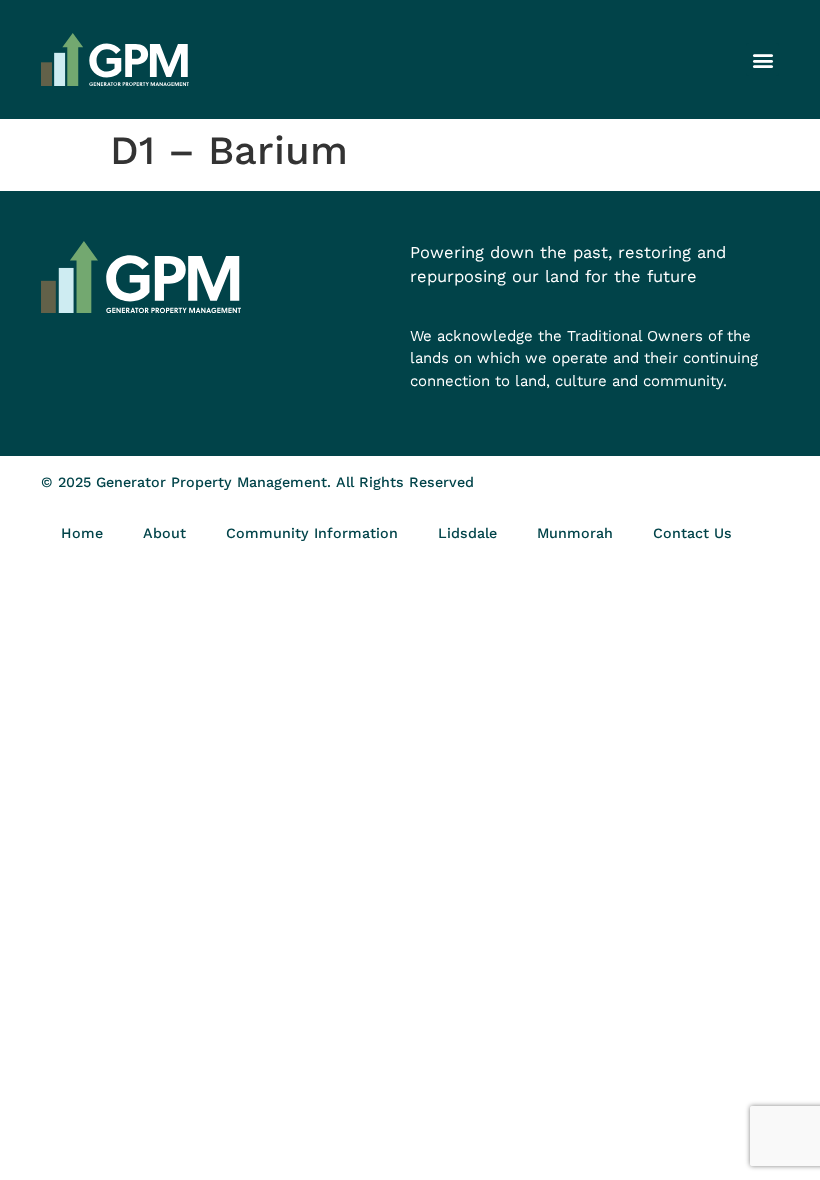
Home (82, 533)
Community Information (312, 533)
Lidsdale (467, 533)
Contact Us (692, 533)
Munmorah (575, 533)
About (164, 533)
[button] (762, 59)
